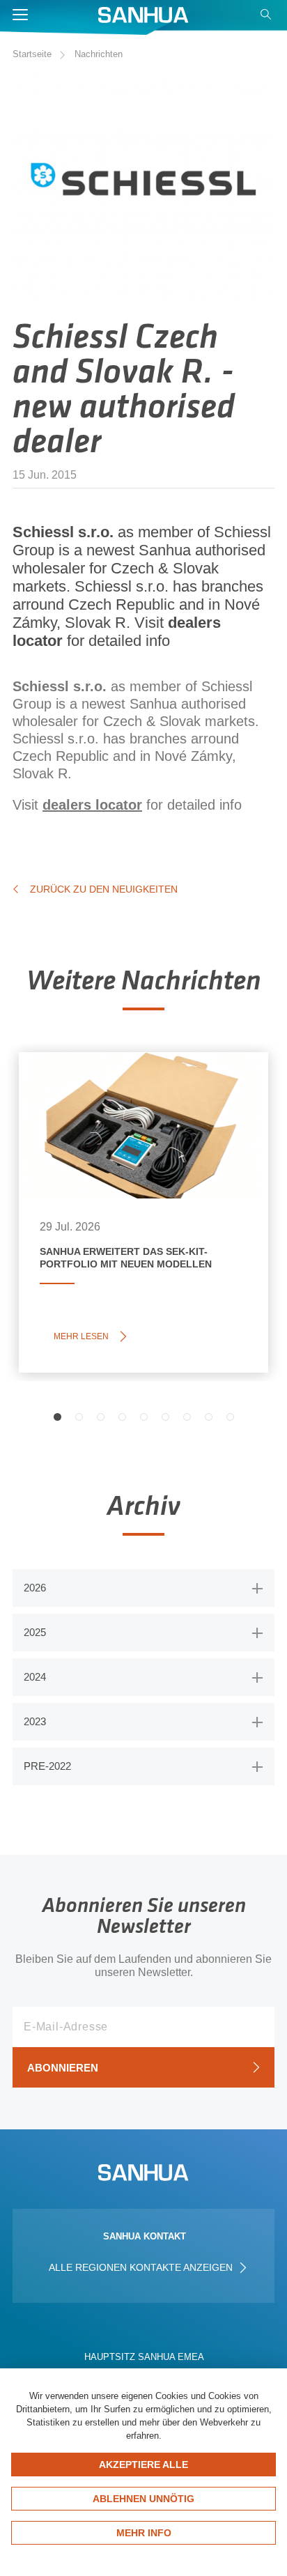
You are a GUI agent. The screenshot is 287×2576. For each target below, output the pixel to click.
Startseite (32, 54)
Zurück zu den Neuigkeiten (104, 889)
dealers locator (92, 805)
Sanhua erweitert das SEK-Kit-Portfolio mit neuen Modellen (138, 1103)
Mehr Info (144, 2533)
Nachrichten (99, 54)
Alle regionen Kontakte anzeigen (142, 2267)
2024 (35, 1677)
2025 (35, 1632)
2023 (35, 1721)
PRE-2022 (47, 1766)
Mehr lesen (85, 1336)
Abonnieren (63, 2068)
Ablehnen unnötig (143, 2499)
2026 (35, 1588)
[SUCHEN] (267, 18)
